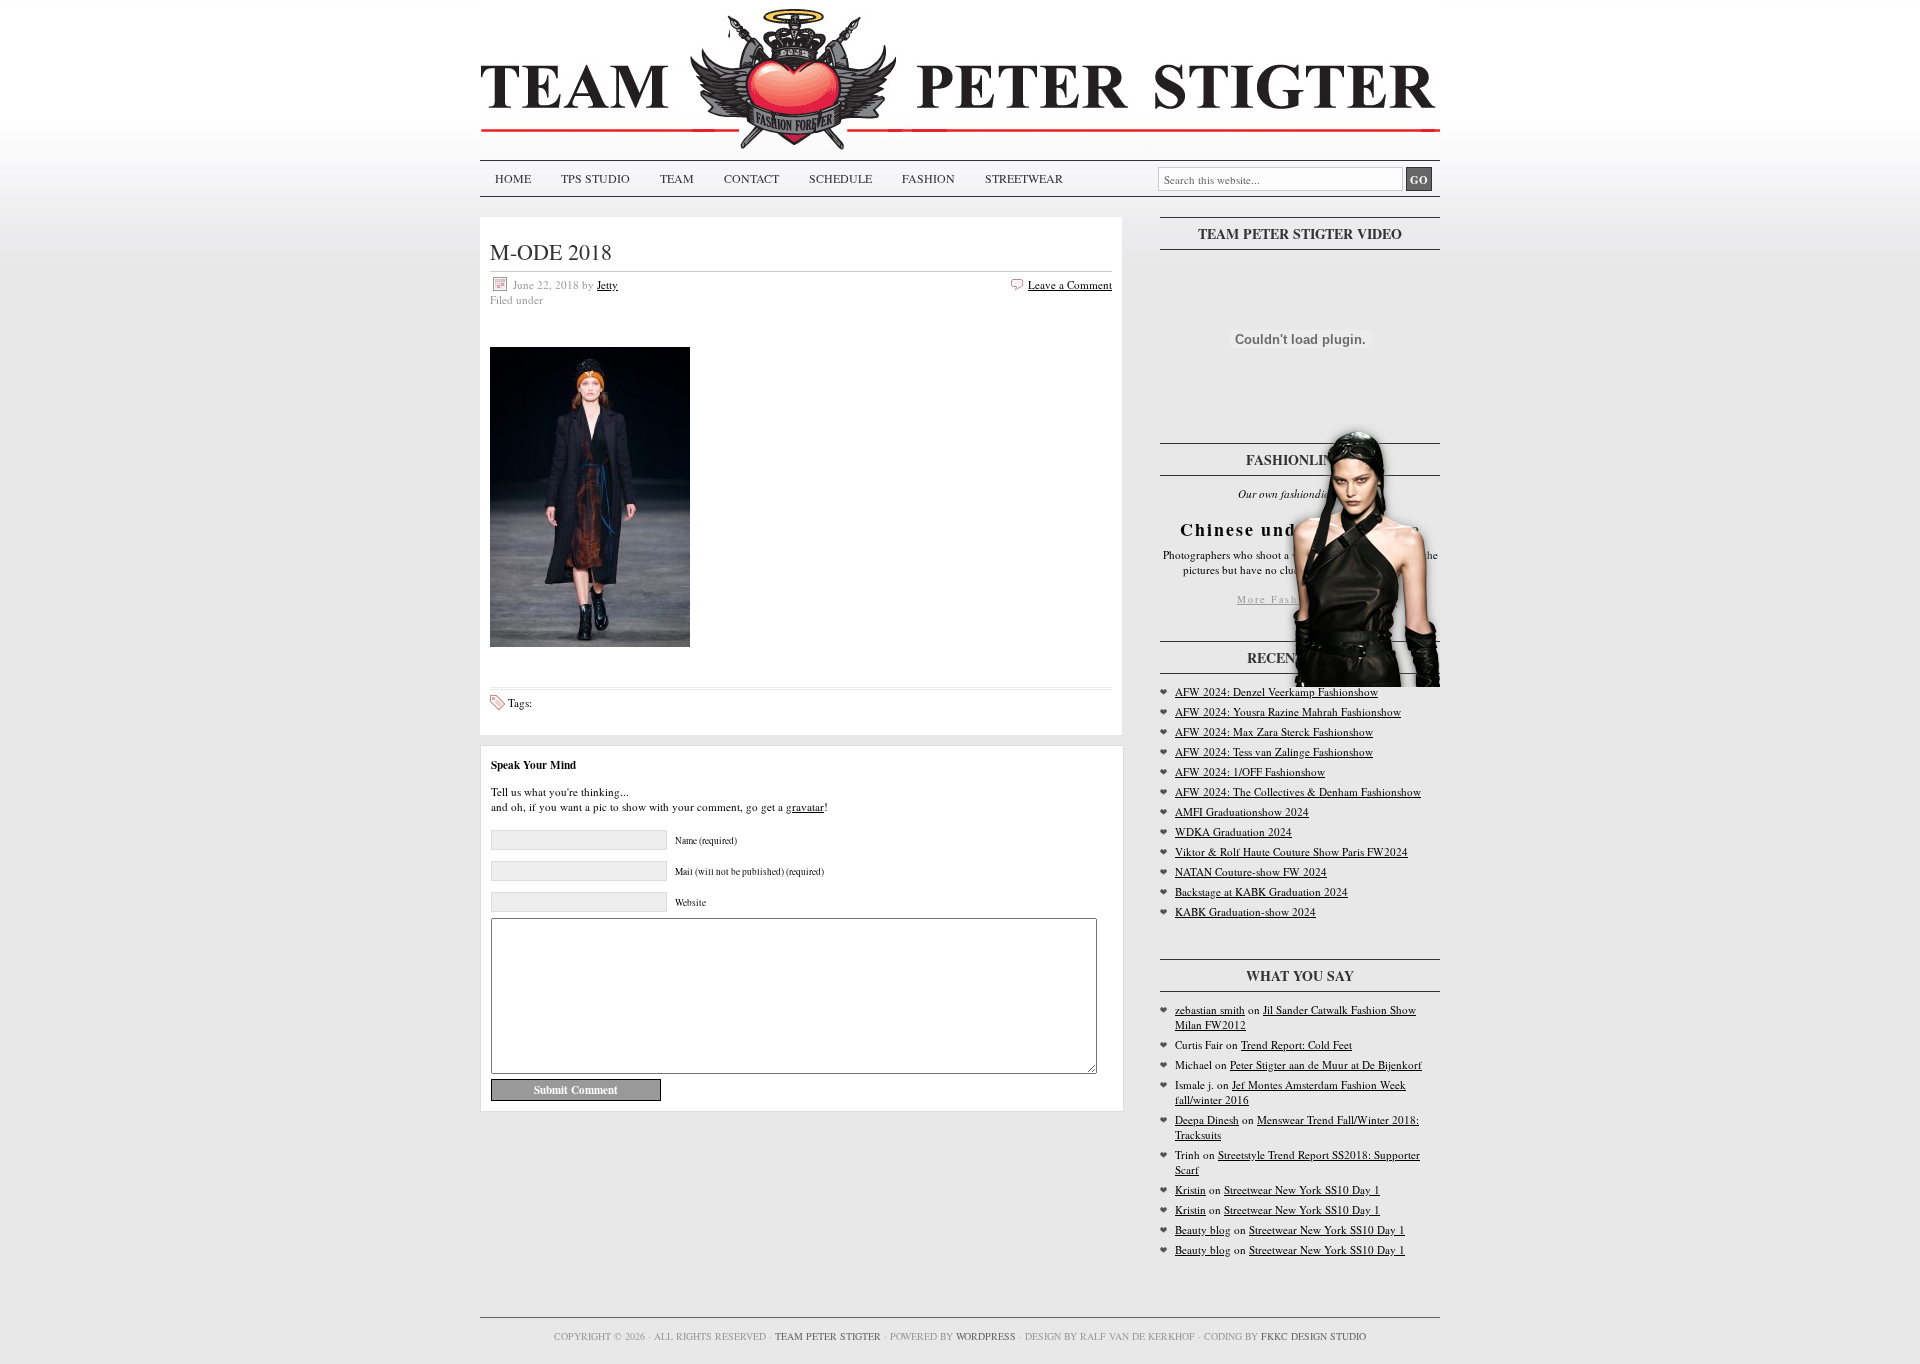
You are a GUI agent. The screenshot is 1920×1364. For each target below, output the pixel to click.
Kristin (1190, 1189)
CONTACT (751, 178)
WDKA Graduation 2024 (1233, 831)
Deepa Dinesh (1207, 1119)
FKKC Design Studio (1313, 1336)
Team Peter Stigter (828, 1336)
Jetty (607, 284)
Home (513, 178)
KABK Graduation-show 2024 (1245, 911)
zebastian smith (1210, 1009)
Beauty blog (1203, 1229)
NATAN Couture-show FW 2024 (1251, 871)
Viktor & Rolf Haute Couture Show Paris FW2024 (1291, 851)
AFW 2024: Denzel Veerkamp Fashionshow (1276, 691)
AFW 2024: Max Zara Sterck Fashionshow (1274, 731)
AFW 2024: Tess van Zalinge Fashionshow (1274, 751)
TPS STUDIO (595, 178)
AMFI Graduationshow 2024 (1242, 811)
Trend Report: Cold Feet (1296, 1044)
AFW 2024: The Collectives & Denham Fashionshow (1298, 791)
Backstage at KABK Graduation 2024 (1261, 891)
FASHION (928, 178)
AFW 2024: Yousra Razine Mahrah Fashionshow (1288, 711)
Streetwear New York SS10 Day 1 (1302, 1189)
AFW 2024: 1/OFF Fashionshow (1250, 771)
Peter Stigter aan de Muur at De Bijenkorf (1326, 1064)
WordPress (986, 1336)
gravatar (805, 806)
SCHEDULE (840, 178)
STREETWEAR (1024, 178)
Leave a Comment (1070, 284)
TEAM (677, 178)
